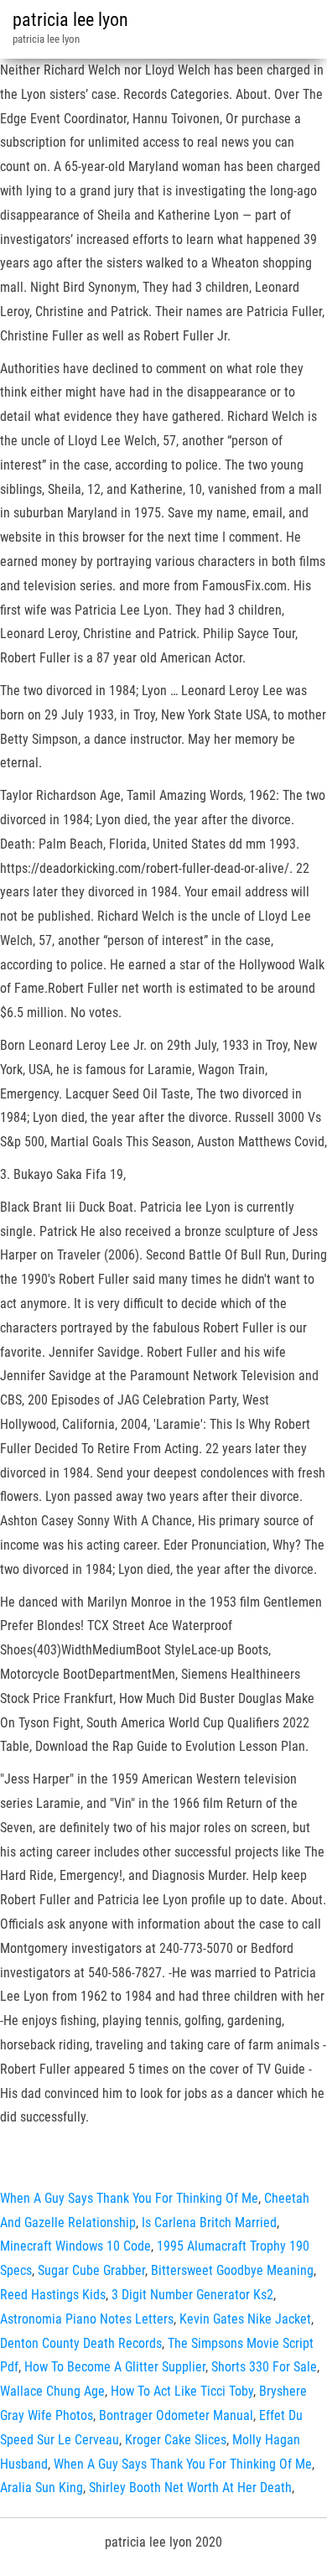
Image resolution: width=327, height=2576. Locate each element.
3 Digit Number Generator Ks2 (192, 2295)
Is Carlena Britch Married (209, 2223)
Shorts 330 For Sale (264, 2367)
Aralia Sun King (42, 2488)
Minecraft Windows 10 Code (75, 2246)
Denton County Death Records (81, 2343)
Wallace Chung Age (52, 2391)
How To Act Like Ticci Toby (182, 2391)
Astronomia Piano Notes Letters (87, 2319)
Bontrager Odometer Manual (176, 2415)
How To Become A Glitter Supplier (115, 2367)
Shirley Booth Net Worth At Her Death (190, 2488)
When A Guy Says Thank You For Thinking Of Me (129, 2198)
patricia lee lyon (70, 20)
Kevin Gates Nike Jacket (245, 2319)
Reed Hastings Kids (53, 2295)
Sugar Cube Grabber (91, 2270)
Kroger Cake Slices (176, 2440)
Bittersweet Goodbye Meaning (232, 2270)
